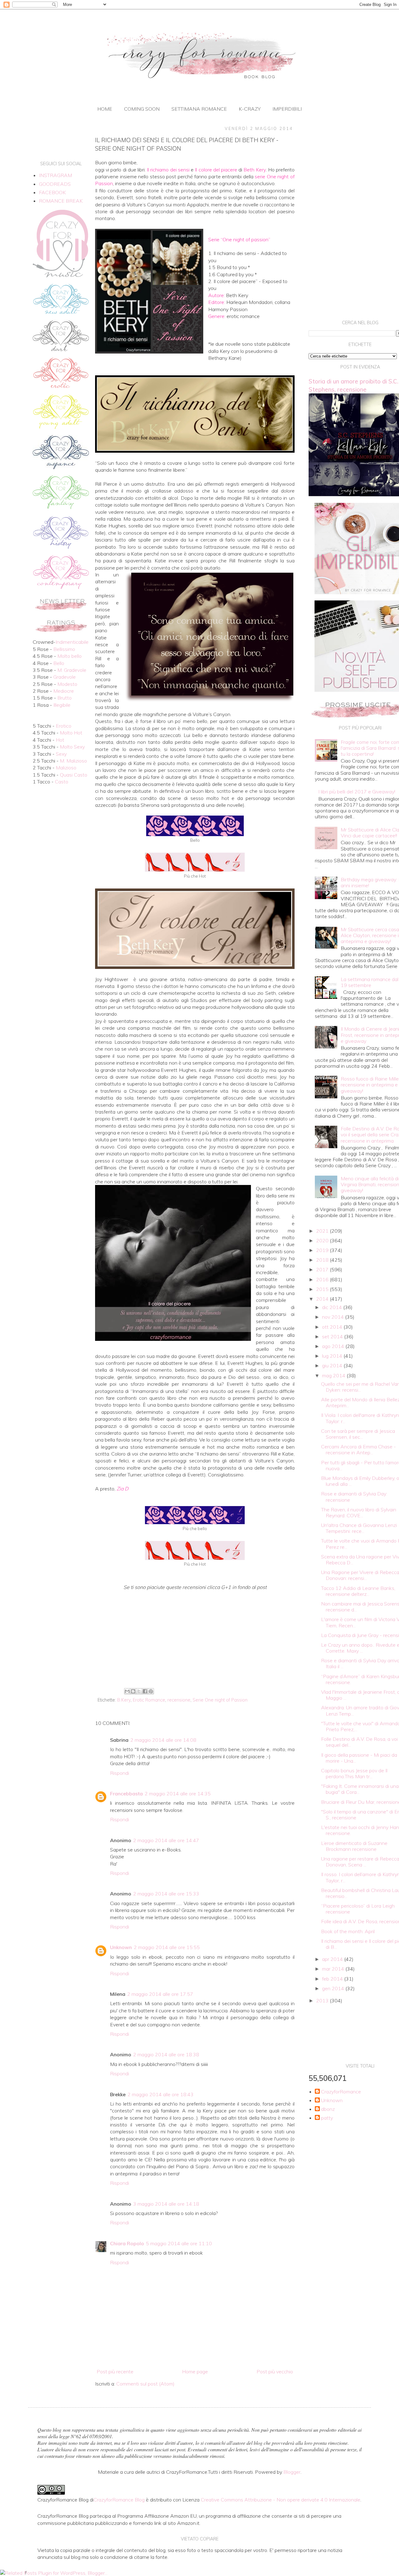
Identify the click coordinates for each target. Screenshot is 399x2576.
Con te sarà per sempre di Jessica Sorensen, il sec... (358, 1434)
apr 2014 (333, 1959)
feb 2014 (333, 1979)
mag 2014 (334, 1375)
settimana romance (199, 109)
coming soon (142, 109)
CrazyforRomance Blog (119, 2500)
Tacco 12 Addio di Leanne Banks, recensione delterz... (358, 1591)
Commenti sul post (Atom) (145, 2384)
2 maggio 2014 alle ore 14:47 (166, 1840)
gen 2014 (334, 1988)
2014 (323, 1299)
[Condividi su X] (139, 1691)
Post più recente (115, 2371)
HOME (105, 109)
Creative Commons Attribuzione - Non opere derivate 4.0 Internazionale (281, 2500)
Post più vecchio (275, 2371)
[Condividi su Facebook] (145, 1691)
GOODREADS (55, 184)
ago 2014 (334, 1346)
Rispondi (120, 1773)
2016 (323, 1279)
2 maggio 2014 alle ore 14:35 (178, 1794)
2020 (323, 1240)
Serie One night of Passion (220, 1700)
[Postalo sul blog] (133, 1691)
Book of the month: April (348, 1931)
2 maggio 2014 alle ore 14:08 (163, 1740)
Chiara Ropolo (127, 2243)
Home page (195, 2371)
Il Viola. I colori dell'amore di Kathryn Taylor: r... (360, 1418)
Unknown (121, 1947)
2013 (323, 2001)
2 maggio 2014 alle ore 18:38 (166, 2054)
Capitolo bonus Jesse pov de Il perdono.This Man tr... (354, 1773)
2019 (323, 1250)
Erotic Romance (149, 1700)
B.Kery (124, 1700)
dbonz (328, 2109)
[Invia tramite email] (127, 1691)
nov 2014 (334, 1317)
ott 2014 (333, 1327)
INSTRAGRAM (55, 175)
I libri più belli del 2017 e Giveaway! (357, 792)
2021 (323, 1231)
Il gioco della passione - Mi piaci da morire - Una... (359, 1758)
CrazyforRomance (341, 2092)
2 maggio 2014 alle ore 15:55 (167, 1947)
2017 (323, 1269)
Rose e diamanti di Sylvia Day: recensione (354, 1497)
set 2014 (333, 1336)
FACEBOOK (52, 192)
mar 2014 (334, 1969)
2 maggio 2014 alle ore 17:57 (160, 1994)
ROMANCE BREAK (61, 201)
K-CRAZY (250, 109)
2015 (323, 1289)
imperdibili (287, 109)
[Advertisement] (195, 1634)
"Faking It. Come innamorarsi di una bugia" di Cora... (360, 1789)
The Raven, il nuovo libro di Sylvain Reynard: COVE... (359, 1512)
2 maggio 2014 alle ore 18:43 (161, 2094)
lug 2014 (333, 1356)
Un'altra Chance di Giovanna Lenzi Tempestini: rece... (359, 1528)
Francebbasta (126, 1794)
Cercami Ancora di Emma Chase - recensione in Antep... (358, 1449)
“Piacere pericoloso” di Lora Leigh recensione (358, 1909)
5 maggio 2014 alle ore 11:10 (179, 2243)
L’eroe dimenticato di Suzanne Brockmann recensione (354, 1846)
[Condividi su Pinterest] (151, 1691)
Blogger (292, 2472)
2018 (323, 1260)
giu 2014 (333, 1365)
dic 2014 (333, 1307)
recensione (179, 1700)
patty (327, 2118)
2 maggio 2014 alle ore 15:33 (166, 1894)
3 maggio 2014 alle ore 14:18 (166, 2204)
